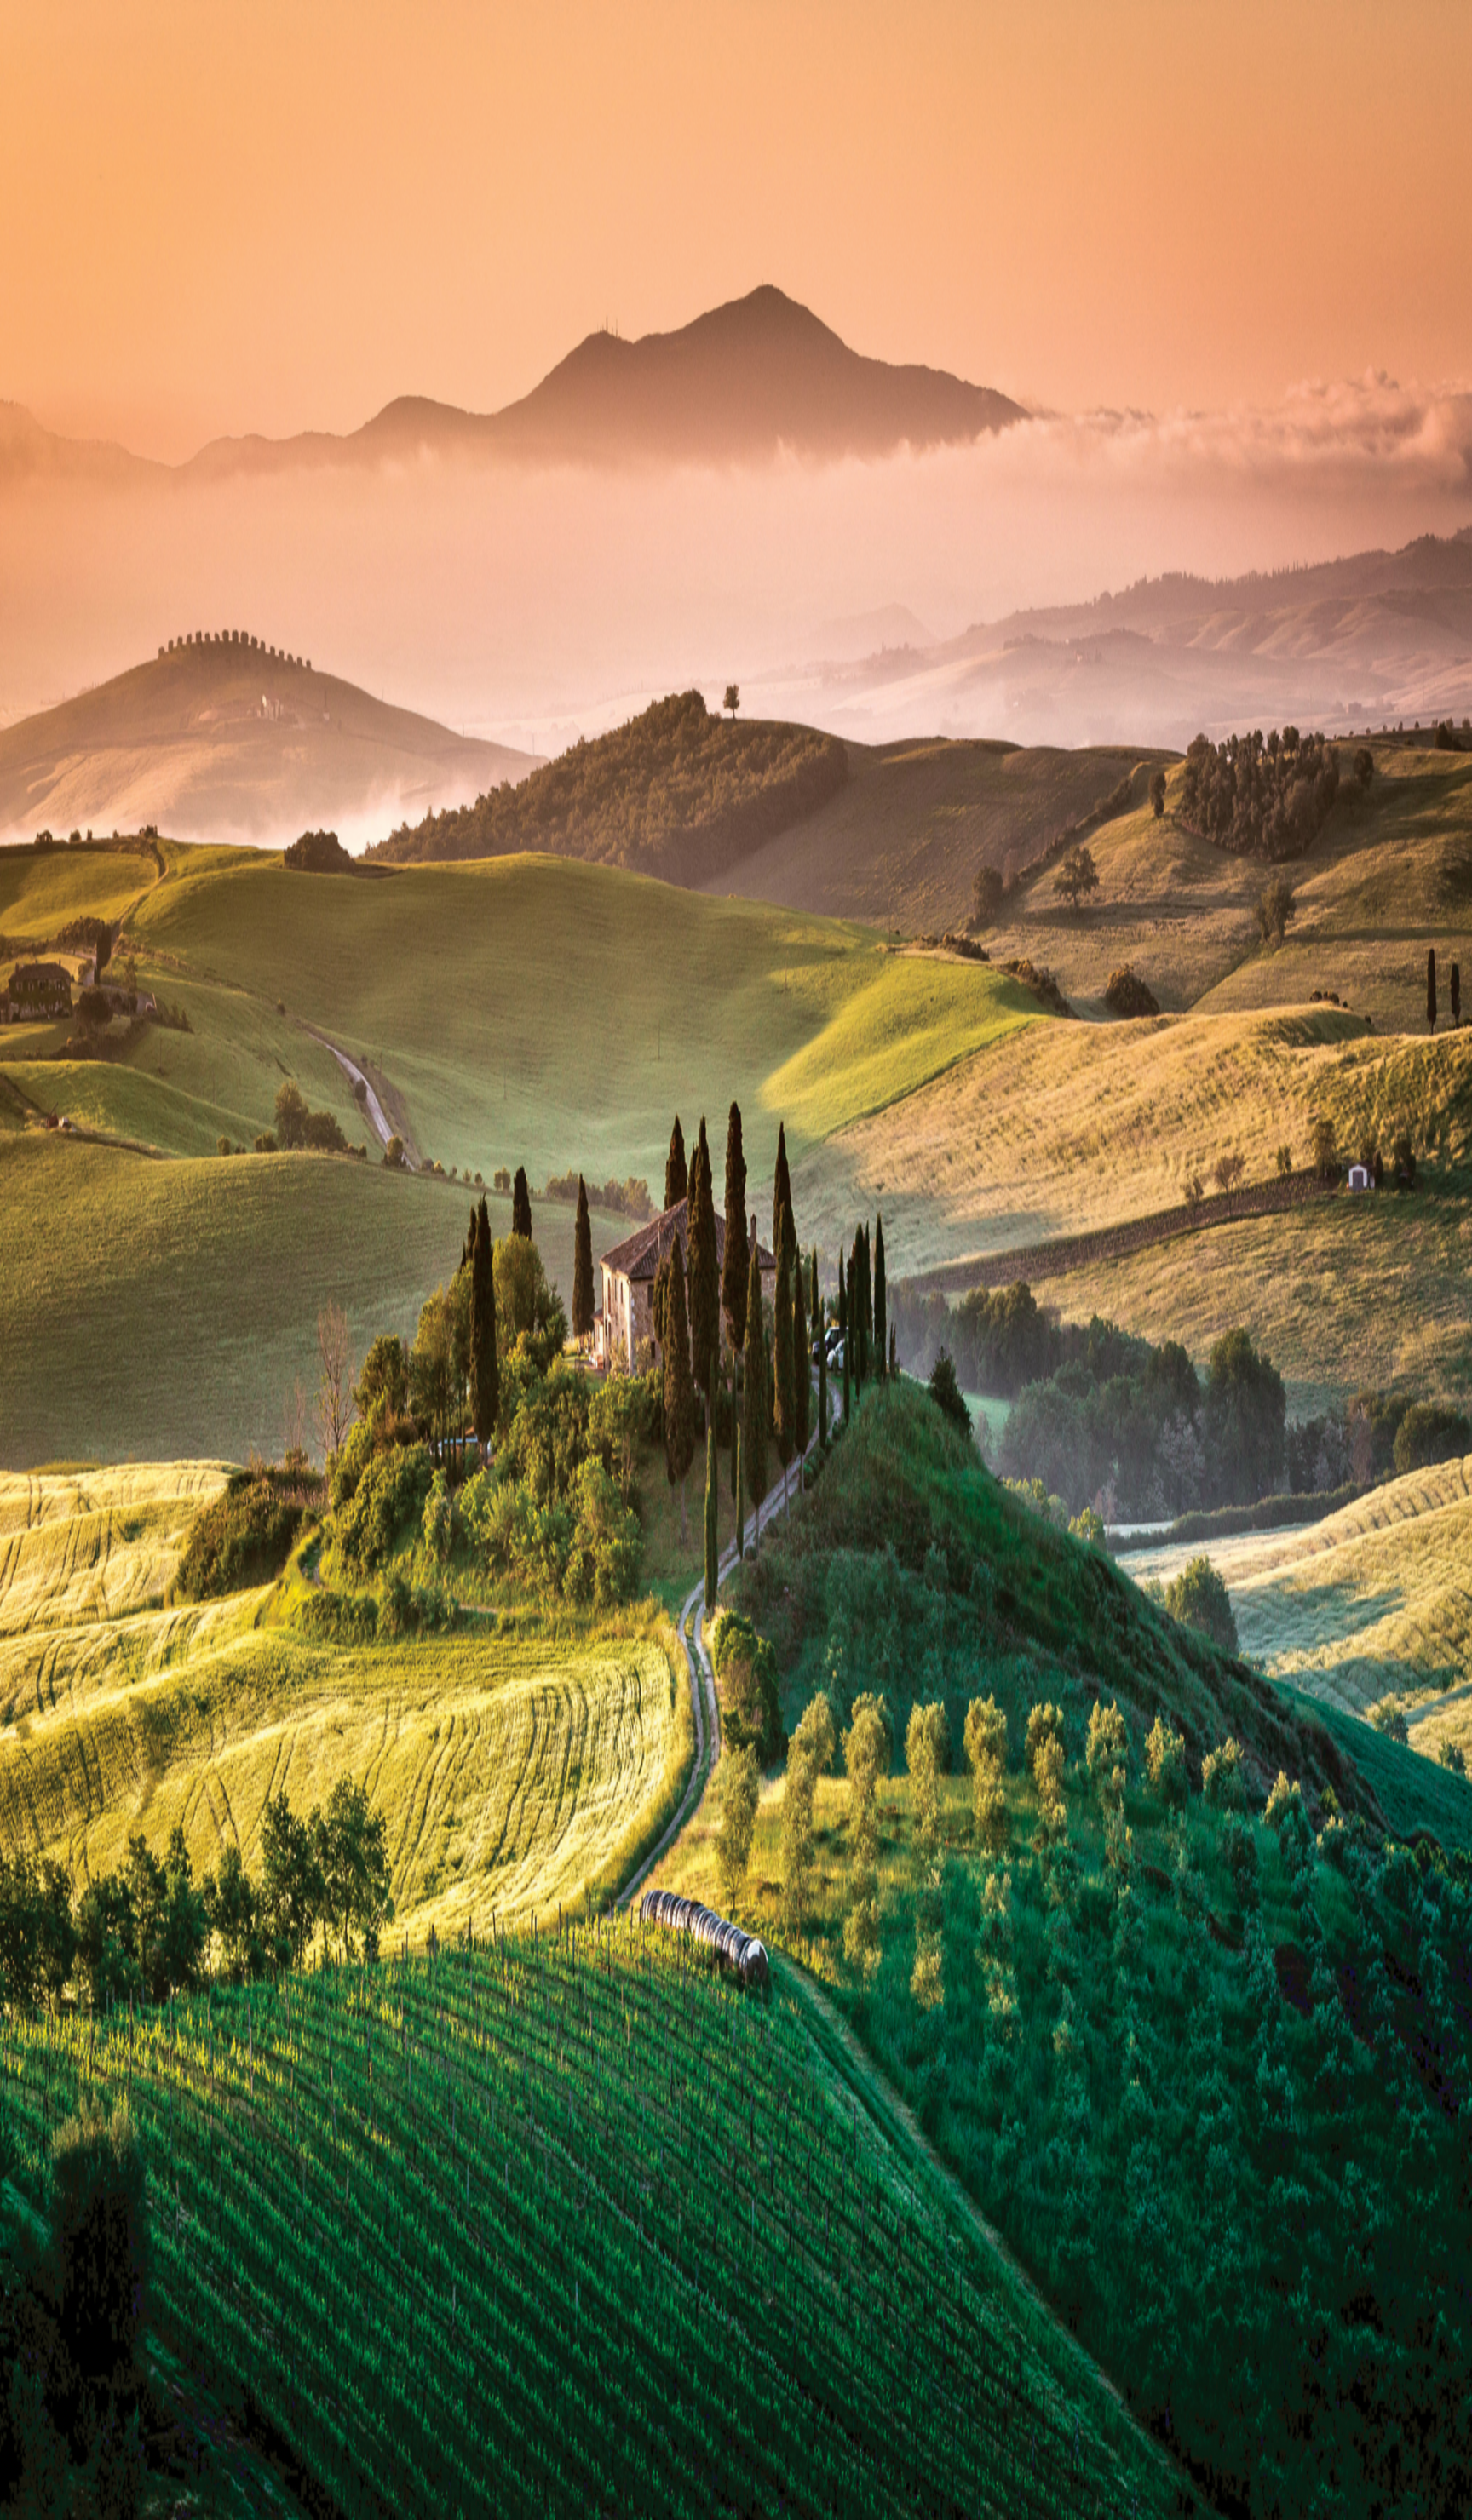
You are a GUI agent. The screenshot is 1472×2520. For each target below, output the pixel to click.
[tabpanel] (736, 709)
